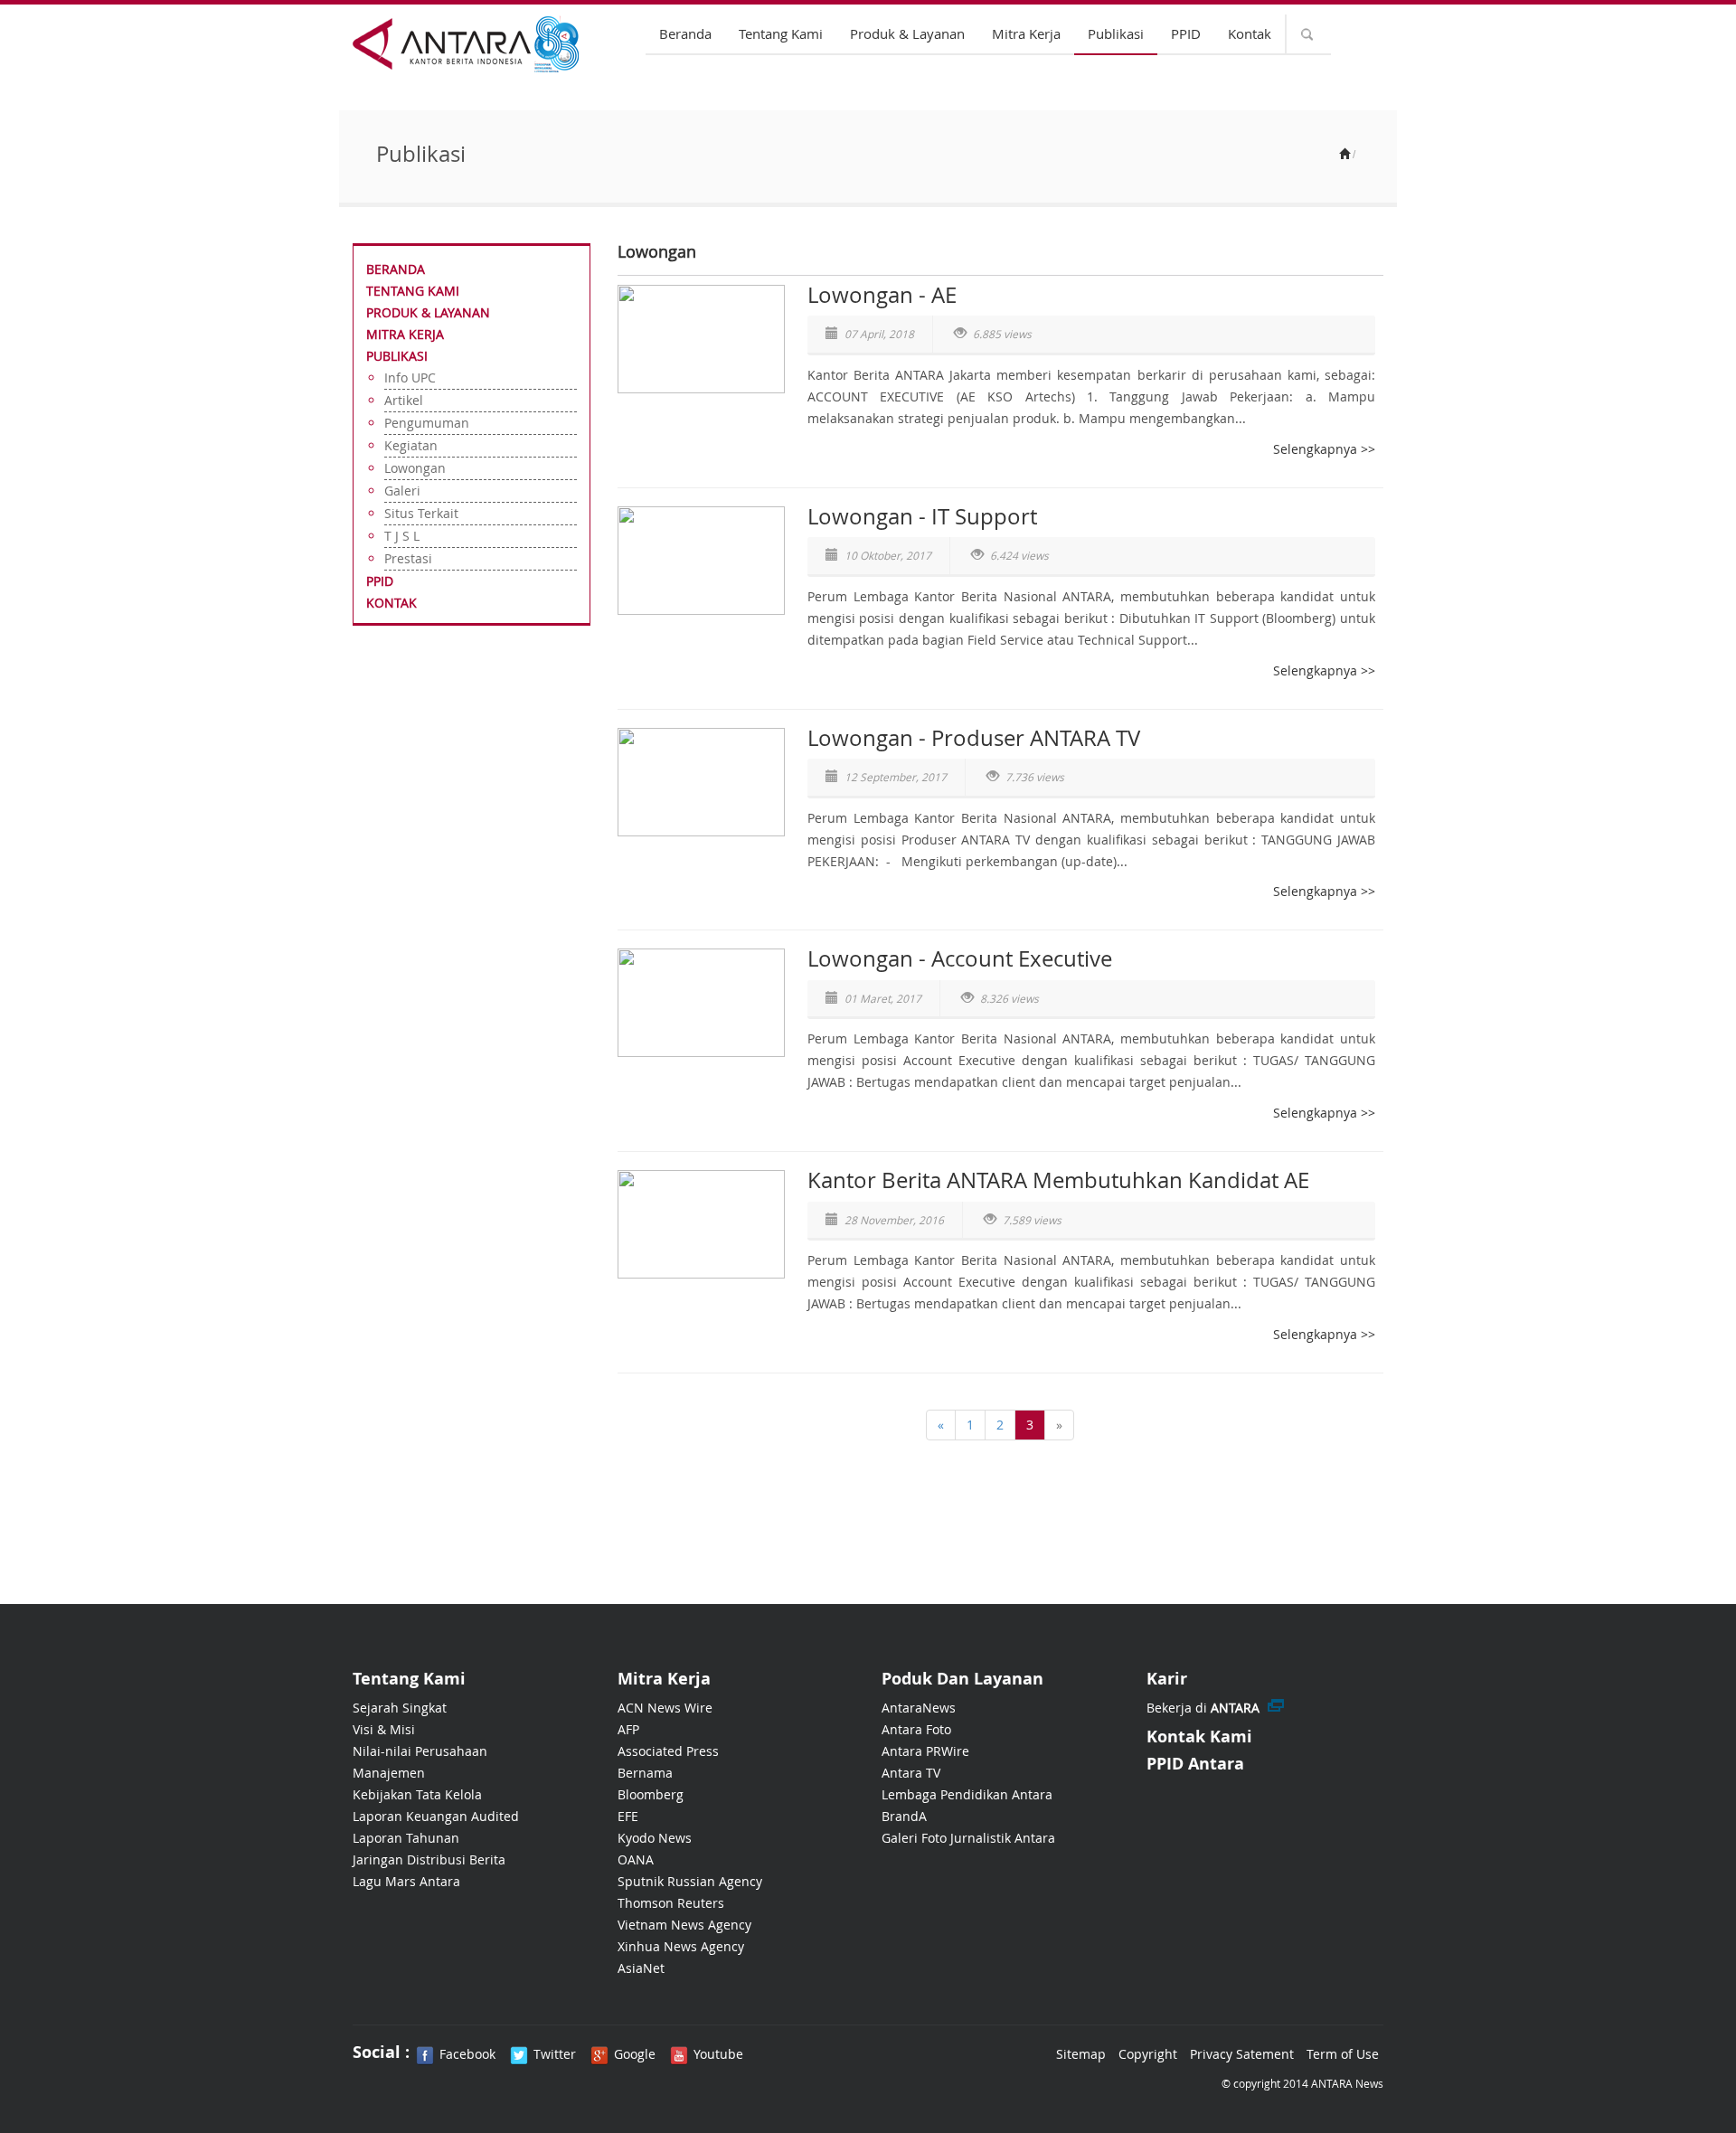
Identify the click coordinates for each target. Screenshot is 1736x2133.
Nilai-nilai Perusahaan (420, 1751)
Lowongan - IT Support (922, 516)
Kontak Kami (1199, 1737)
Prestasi (408, 558)
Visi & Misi (384, 1729)
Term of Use (1343, 2054)
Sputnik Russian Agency (690, 1881)
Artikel (404, 400)
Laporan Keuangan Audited (436, 1816)
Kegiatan (411, 445)
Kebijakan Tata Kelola (417, 1794)
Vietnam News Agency (684, 1925)
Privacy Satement (1242, 2054)
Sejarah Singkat (400, 1708)
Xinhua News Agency (681, 1946)
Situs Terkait (421, 513)
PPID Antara (1195, 1764)
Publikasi (1116, 33)
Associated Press (668, 1751)
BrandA (904, 1816)
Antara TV (911, 1773)
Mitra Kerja (1026, 33)
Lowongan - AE (882, 295)
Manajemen (389, 1773)
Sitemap (1081, 2054)
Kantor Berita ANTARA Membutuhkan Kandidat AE (1058, 1180)
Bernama (645, 1773)
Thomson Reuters (671, 1903)
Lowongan (415, 468)
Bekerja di (1203, 1708)
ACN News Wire (665, 1708)
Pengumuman (427, 423)
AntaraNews (919, 1708)
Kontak (1250, 33)
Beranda (685, 33)
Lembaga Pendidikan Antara (967, 1794)
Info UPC (410, 378)
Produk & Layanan (907, 33)
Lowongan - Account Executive (960, 958)
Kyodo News (655, 1838)
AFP (628, 1729)
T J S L (402, 536)
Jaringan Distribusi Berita (429, 1859)
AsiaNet (641, 1968)
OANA (636, 1859)
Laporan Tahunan (406, 1838)
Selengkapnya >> (1324, 449)
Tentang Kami (781, 33)
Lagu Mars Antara (406, 1881)
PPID (1186, 33)
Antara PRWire (925, 1751)
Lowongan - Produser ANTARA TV (974, 738)
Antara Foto (916, 1729)
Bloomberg (651, 1794)
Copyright (1148, 2054)
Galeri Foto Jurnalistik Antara (968, 1838)
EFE (628, 1816)
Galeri (402, 491)
